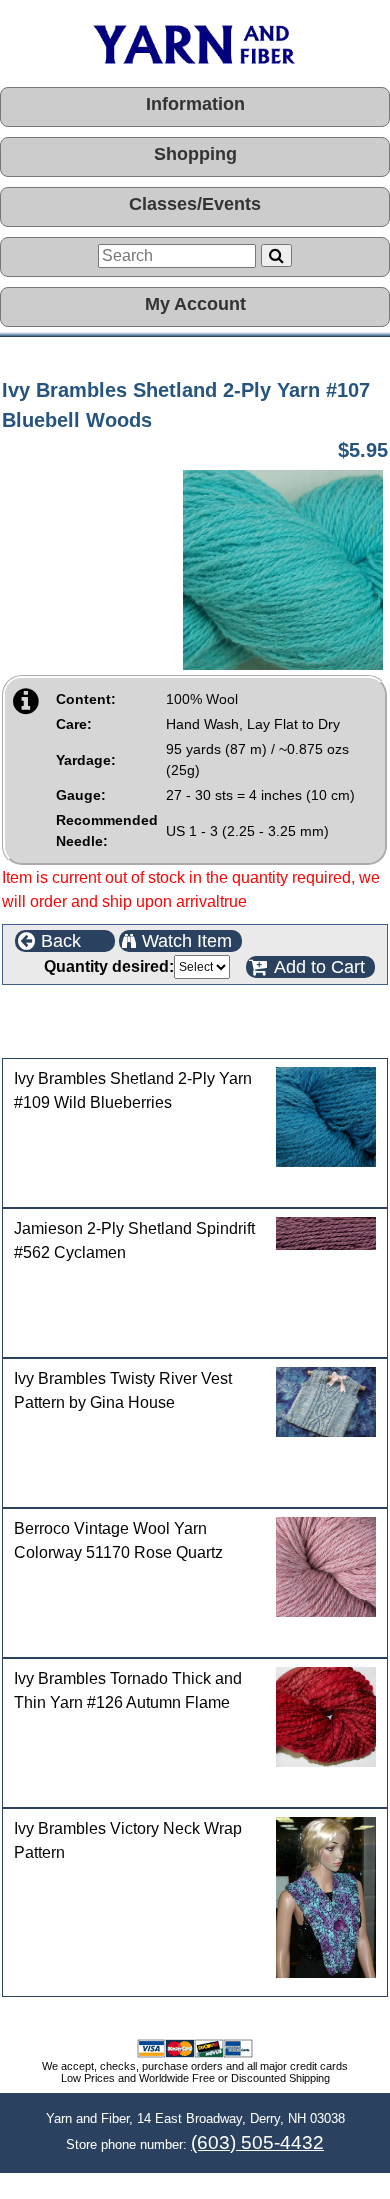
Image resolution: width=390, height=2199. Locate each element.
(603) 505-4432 (257, 2142)
